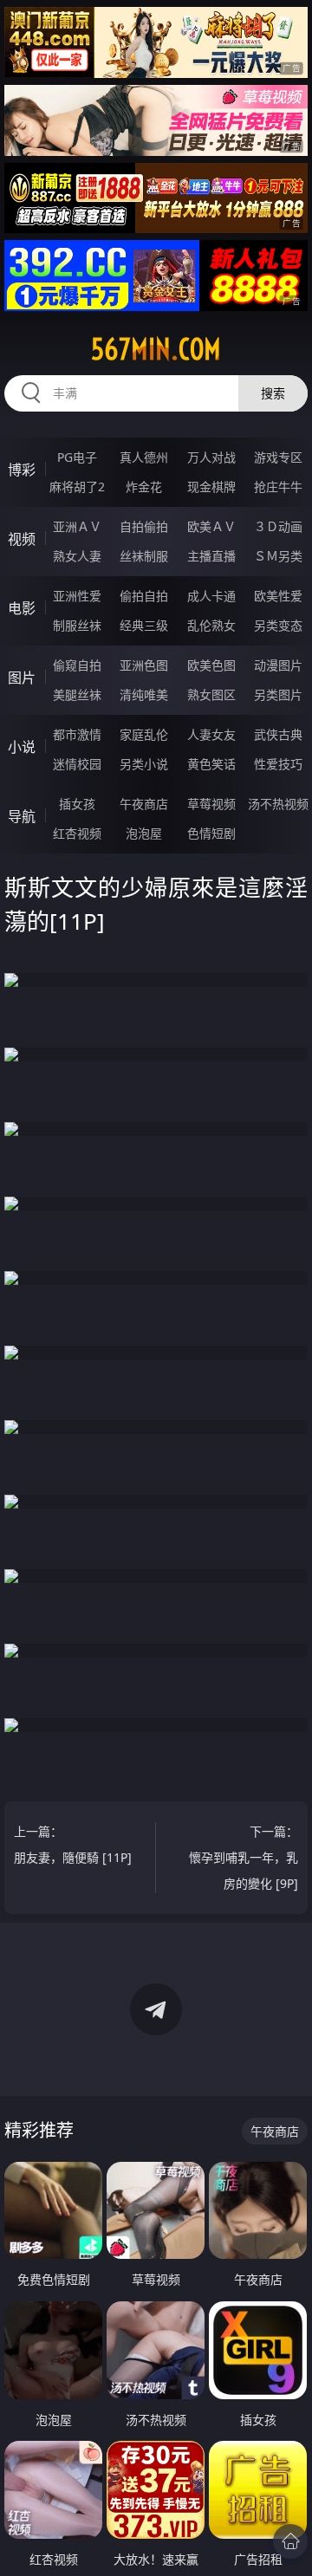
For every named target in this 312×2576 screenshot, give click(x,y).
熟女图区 (211, 694)
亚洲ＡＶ (77, 526)
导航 (22, 816)
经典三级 (144, 625)
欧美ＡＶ (211, 526)
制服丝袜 (77, 625)
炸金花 (144, 487)
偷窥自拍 (77, 665)
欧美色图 (211, 665)
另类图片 (278, 694)
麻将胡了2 (77, 487)
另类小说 (144, 764)
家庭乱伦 (144, 734)
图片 (22, 678)
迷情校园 (77, 764)
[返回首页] (290, 2541)
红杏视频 (77, 833)
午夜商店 (144, 804)
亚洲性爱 (77, 596)
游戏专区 (278, 457)
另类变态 (278, 625)
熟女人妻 (77, 556)
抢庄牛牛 (278, 487)
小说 (22, 747)
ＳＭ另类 (278, 556)
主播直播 (211, 556)
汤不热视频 (278, 804)
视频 (22, 539)
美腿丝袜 (77, 694)
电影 (22, 608)
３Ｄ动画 (278, 526)
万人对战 (211, 457)
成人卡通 (211, 596)
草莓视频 (211, 804)
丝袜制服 (144, 556)
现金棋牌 (211, 487)
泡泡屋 (144, 833)
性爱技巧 (278, 764)
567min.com (156, 349)
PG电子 (77, 457)
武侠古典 (278, 734)
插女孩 (77, 804)
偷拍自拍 (144, 596)
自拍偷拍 (144, 526)
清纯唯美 (144, 694)
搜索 (273, 393)
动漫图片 (278, 665)
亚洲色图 (144, 665)
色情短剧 (211, 833)
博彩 (22, 470)
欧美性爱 (278, 596)
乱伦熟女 (211, 625)
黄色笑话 (211, 764)
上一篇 (73, 1844)
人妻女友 (211, 734)
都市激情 (77, 734)
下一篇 (244, 1857)
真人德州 (144, 457)
